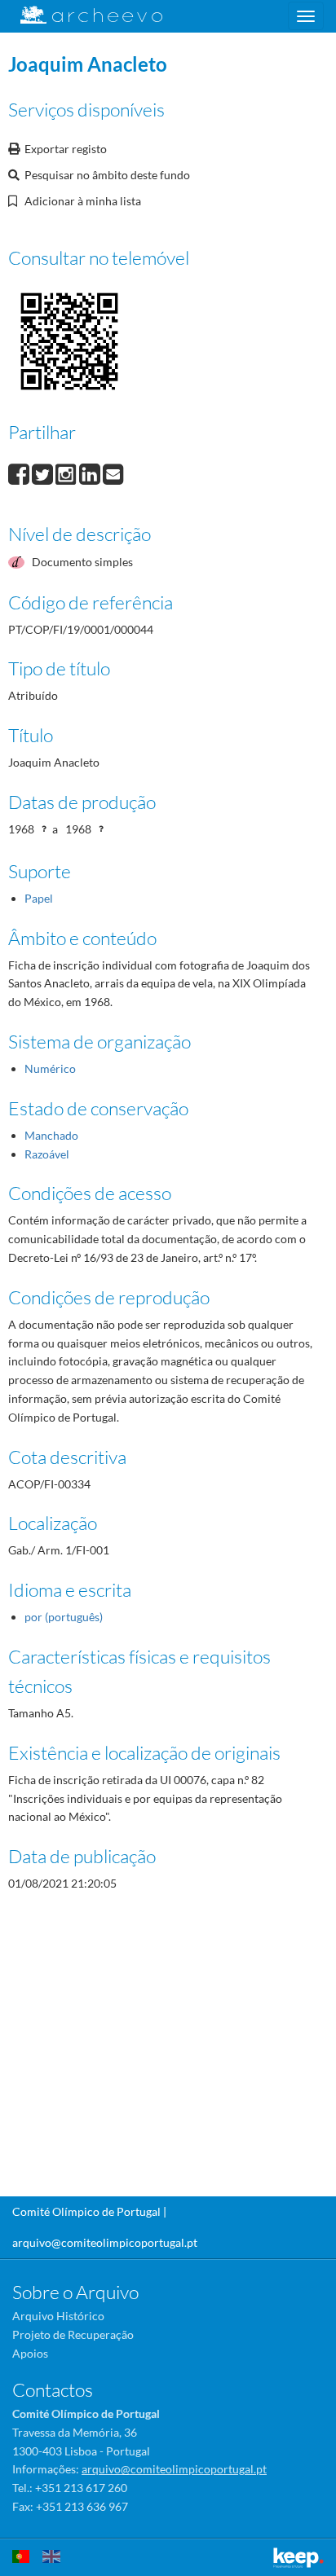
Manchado (51, 1135)
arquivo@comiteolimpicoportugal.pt (105, 2242)
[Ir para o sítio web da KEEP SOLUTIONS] (298, 2558)
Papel (39, 898)
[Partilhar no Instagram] (67, 473)
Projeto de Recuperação (73, 2334)
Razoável (47, 1154)
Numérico (50, 1068)
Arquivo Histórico (58, 2316)
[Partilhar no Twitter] (44, 473)
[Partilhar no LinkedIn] (91, 473)
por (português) (64, 1617)
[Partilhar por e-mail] (113, 473)
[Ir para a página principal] (81, 15)
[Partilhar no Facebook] (20, 473)
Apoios (30, 2353)
